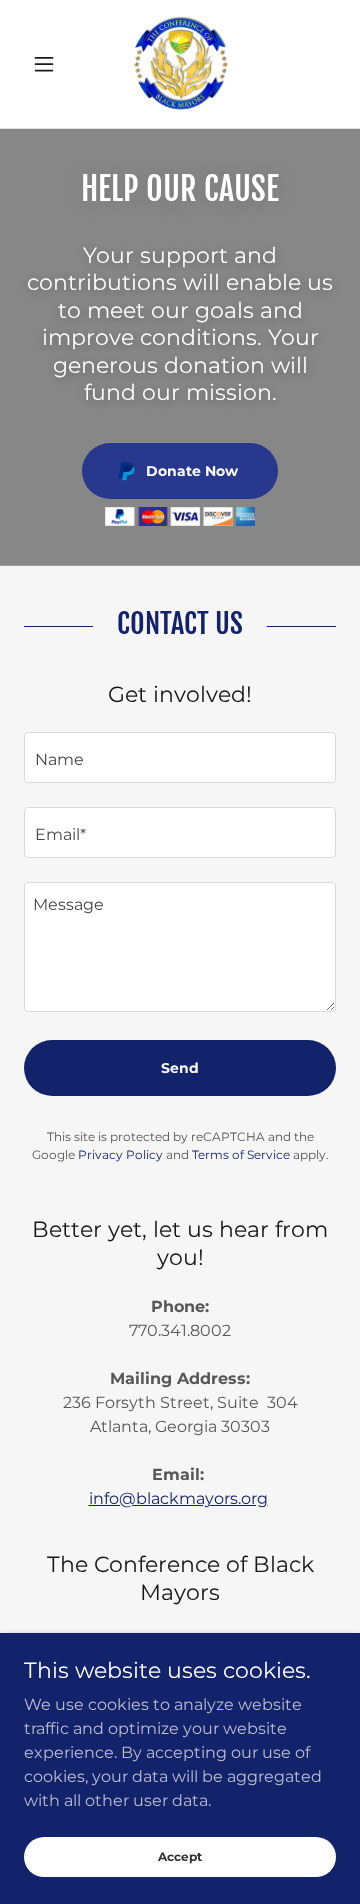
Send (180, 1068)
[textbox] (180, 757)
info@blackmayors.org (178, 1498)
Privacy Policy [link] (120, 1154)
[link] (180, 64)
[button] (47, 64)
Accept (180, 1856)
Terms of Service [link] (241, 1154)
